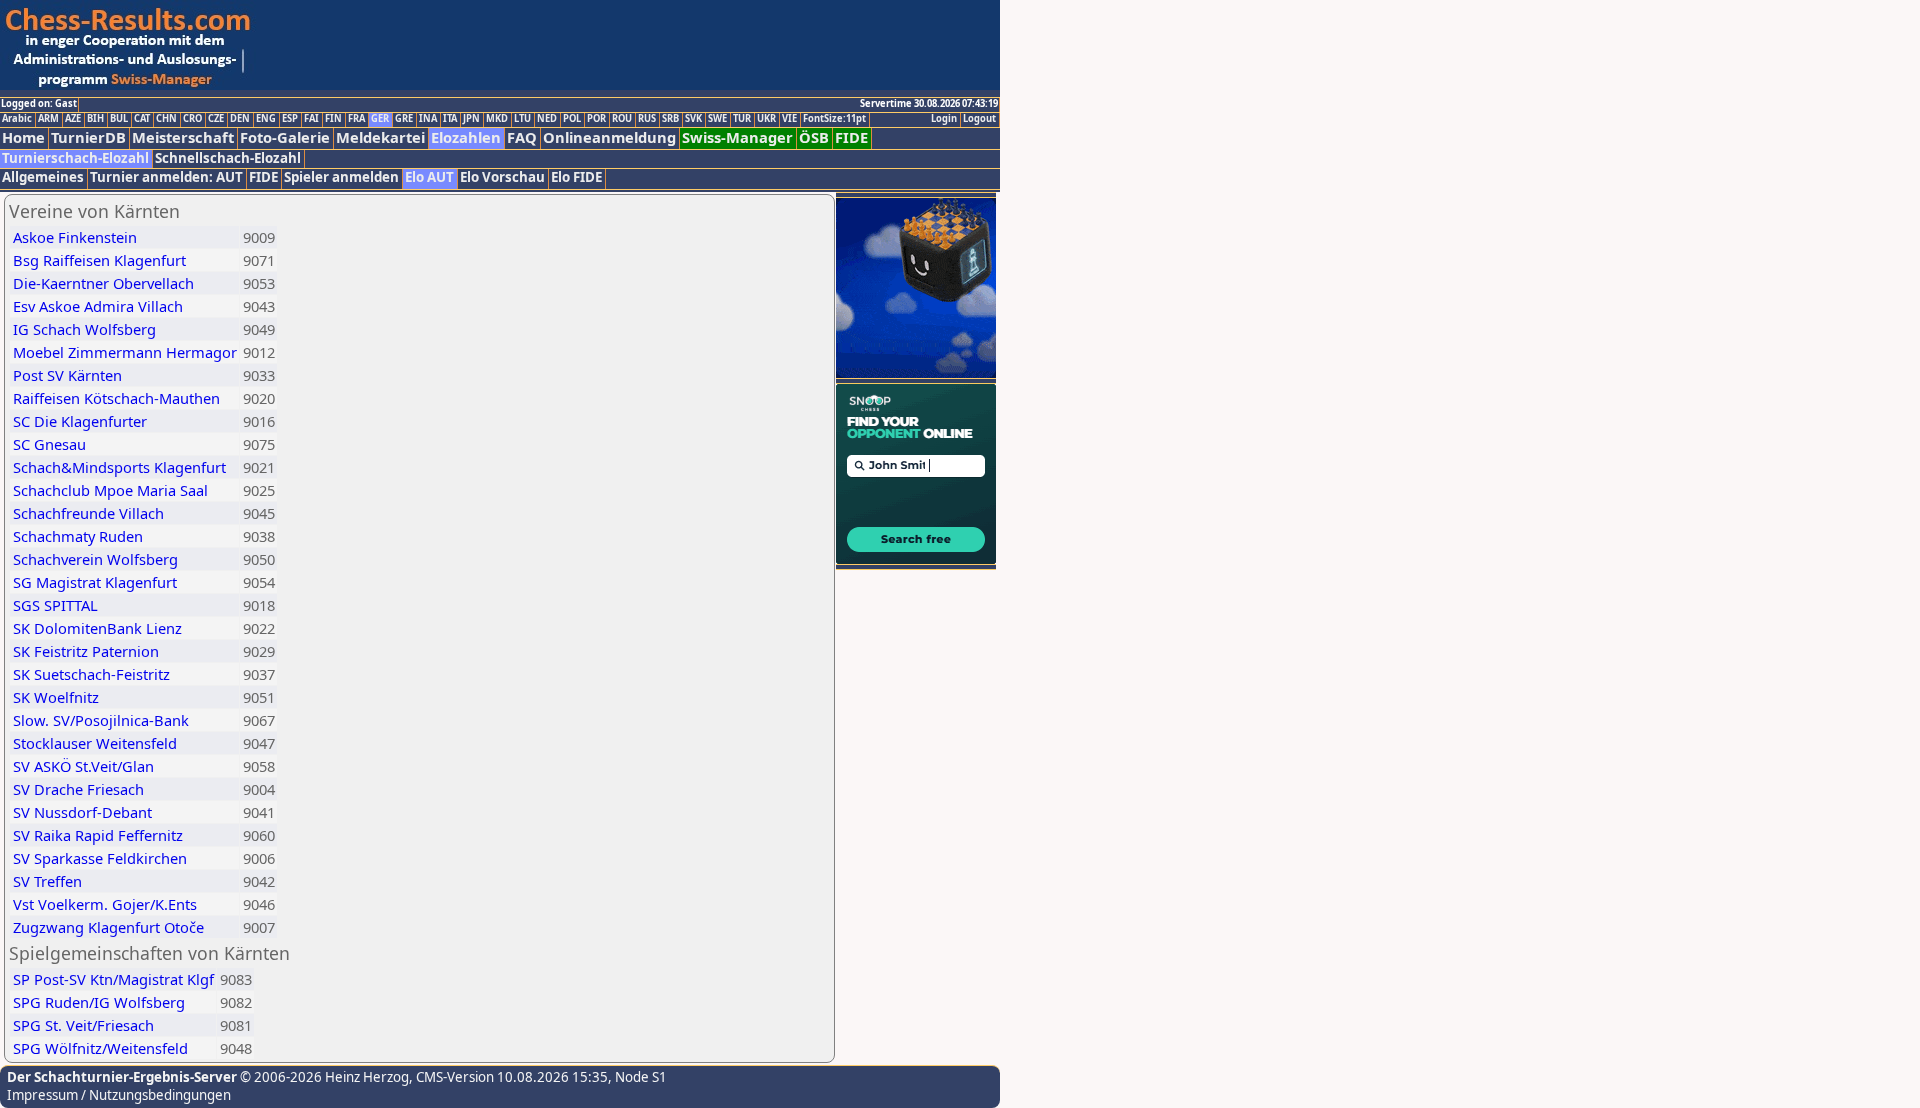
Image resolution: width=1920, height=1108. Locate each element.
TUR (742, 119)
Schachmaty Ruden (78, 536)
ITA (450, 119)
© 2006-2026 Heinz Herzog (323, 1077)
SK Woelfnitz (56, 697)
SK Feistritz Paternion (86, 651)
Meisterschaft (183, 137)
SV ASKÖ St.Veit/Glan (83, 766)
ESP (290, 119)
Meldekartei (380, 137)
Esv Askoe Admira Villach (98, 306)
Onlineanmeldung (609, 137)
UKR (766, 119)
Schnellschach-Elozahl (228, 158)
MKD (497, 119)
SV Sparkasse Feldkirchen (100, 858)
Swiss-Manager (737, 137)
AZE (73, 119)
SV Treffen (47, 881)
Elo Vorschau (502, 177)
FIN (333, 119)
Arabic (17, 119)
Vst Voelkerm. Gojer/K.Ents (105, 904)
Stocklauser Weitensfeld (95, 743)
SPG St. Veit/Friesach (83, 1025)
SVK (693, 119)
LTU (522, 119)
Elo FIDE (576, 177)
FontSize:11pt (834, 119)
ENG (266, 119)
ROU (622, 119)
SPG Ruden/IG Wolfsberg (99, 1002)
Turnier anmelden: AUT (166, 177)
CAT (142, 119)
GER (380, 119)
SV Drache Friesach (78, 789)
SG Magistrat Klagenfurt (95, 582)
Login (944, 119)
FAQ (522, 137)
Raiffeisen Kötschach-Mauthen (116, 398)
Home (23, 137)
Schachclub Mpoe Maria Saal (110, 490)
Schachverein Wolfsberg (95, 559)
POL (572, 119)
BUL (119, 119)
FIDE (851, 137)
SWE (717, 119)
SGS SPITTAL (55, 605)
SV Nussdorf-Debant (82, 812)
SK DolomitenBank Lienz (97, 628)
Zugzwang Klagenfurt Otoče (108, 927)
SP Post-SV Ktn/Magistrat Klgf (113, 979)
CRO (192, 119)
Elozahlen (466, 137)
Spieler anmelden (341, 177)
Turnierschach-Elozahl (75, 158)
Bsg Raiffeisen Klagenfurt (99, 260)
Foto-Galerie (285, 137)
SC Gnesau (49, 444)
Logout (979, 119)
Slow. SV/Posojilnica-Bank (101, 720)
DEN (240, 119)
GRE (404, 119)
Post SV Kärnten (67, 375)
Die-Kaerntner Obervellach (103, 283)
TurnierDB (88, 137)
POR (596, 119)
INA (428, 119)
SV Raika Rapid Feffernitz (98, 835)
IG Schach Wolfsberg (84, 329)
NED (547, 119)
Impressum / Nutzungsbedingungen (119, 1095)
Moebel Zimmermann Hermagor (125, 352)
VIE (789, 119)
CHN (166, 119)
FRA (356, 119)
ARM (48, 119)
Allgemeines (43, 177)
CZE (216, 119)
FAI (311, 119)
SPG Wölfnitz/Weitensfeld (100, 1048)
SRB (670, 119)
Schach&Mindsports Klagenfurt (119, 467)
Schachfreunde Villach (88, 513)
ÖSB (814, 137)
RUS (647, 119)
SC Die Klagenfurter (80, 421)
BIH (95, 119)
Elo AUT (429, 177)
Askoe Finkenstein (75, 237)
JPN (471, 119)
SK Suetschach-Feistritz (91, 674)
